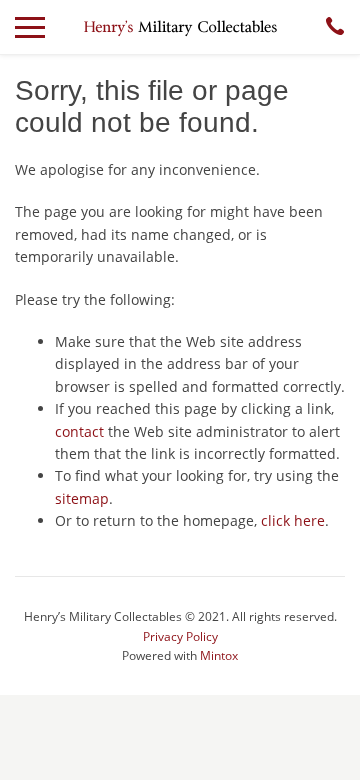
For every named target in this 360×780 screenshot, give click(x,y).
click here (293, 520)
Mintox (219, 655)
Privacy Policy (180, 636)
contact (79, 431)
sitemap (82, 498)
